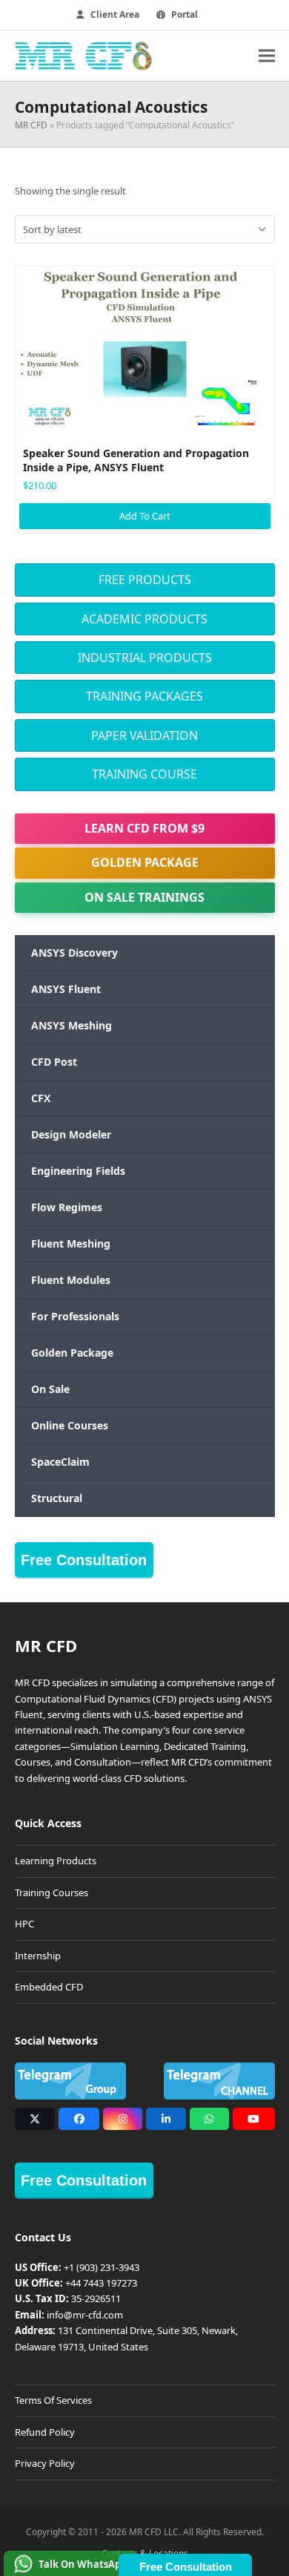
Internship (38, 1956)
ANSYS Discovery (74, 953)
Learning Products (56, 1861)
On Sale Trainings (144, 897)
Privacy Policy (45, 2463)
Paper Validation (144, 735)
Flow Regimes (67, 1207)
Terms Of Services (53, 2400)
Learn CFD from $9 (144, 828)
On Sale (50, 1389)
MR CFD (31, 125)
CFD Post (54, 1062)
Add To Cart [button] (145, 516)
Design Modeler (71, 1134)
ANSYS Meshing (72, 1025)
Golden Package (145, 862)
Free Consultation (84, 1560)
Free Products (145, 580)
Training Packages (144, 696)
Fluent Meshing (71, 1243)
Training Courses (52, 1892)
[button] (267, 55)
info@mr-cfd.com (85, 2315)
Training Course (144, 774)
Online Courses (70, 1425)
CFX (41, 1098)
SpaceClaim (60, 1462)
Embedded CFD (49, 1987)
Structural (57, 1498)
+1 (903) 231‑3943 (102, 2267)
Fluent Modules (71, 1280)
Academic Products (144, 619)
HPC (24, 1924)
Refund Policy (45, 2432)
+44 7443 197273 (101, 2283)
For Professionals (75, 1316)
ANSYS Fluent (66, 989)
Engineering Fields (78, 1171)
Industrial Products (145, 658)
